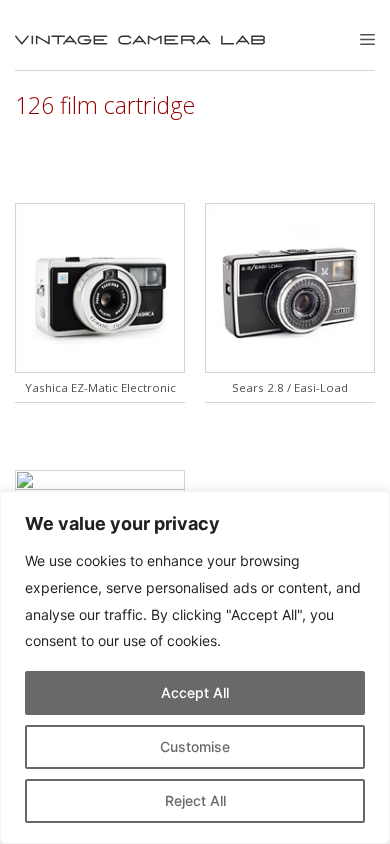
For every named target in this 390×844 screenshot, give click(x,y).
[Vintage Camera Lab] (140, 40)
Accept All (195, 692)
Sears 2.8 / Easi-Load (290, 387)
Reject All (195, 800)
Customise (195, 746)
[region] (195, 667)
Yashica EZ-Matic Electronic (100, 387)
